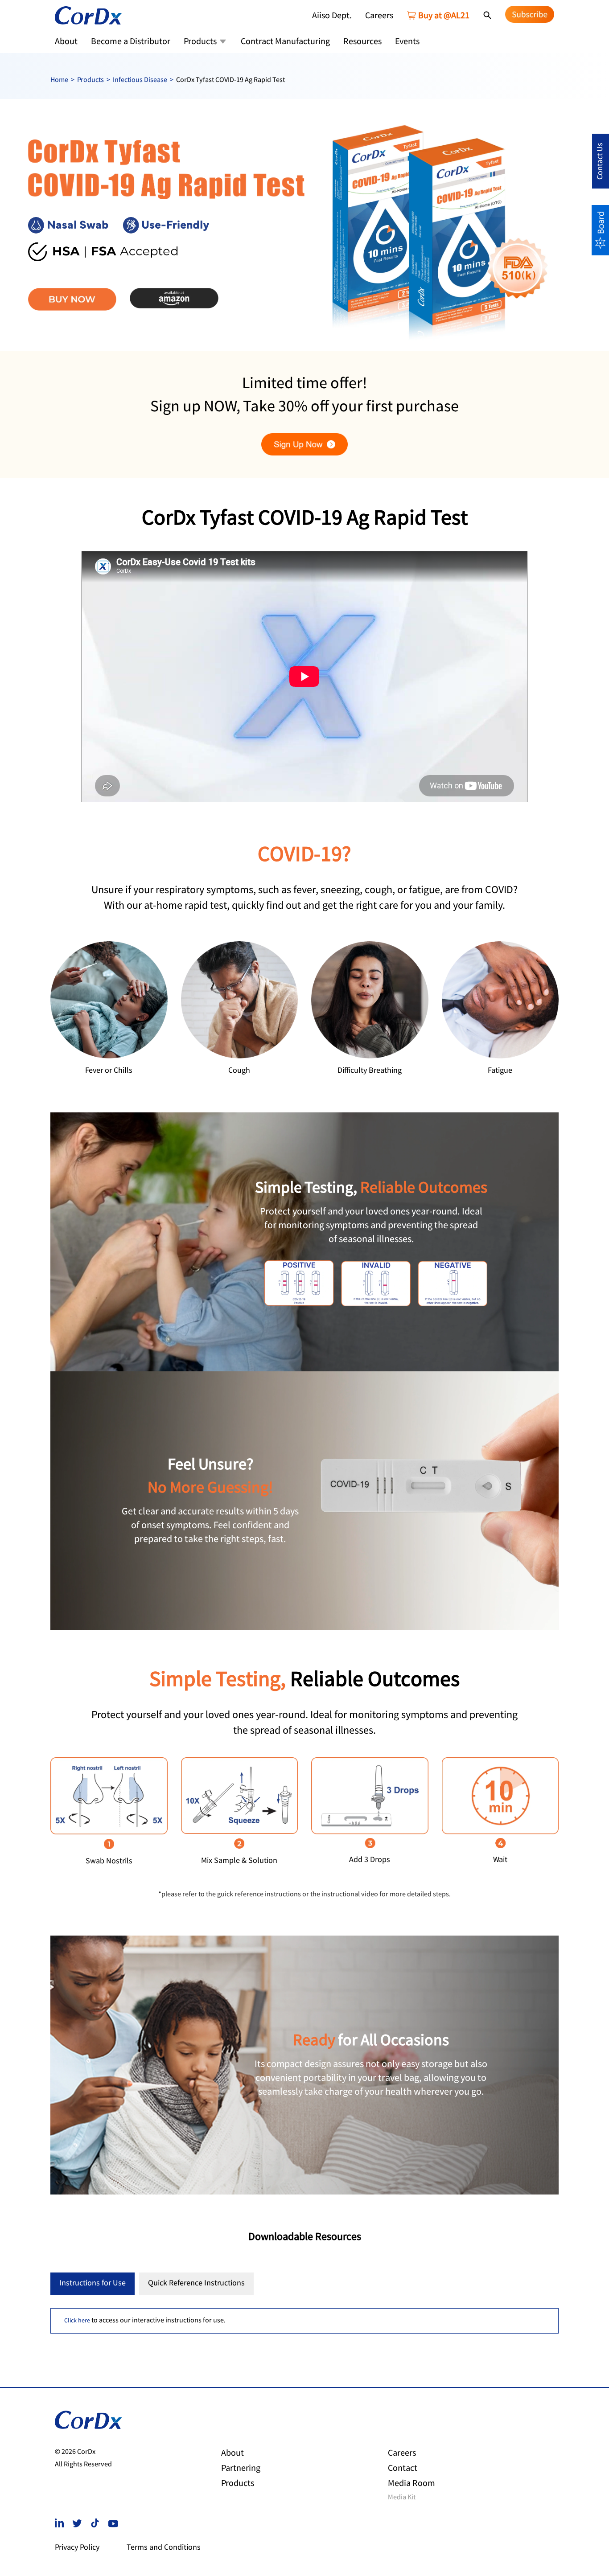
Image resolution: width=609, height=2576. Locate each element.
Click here (77, 2321)
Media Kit (402, 2498)
